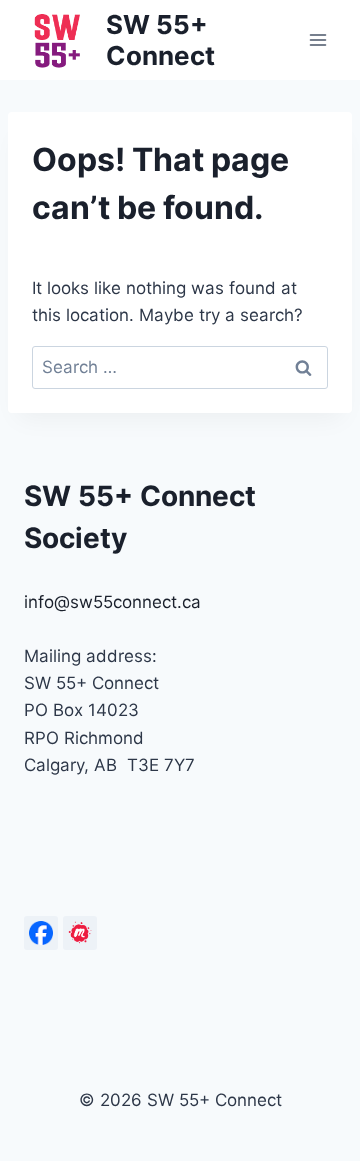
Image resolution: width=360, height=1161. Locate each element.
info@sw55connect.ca (112, 602)
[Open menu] (317, 39)
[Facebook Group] (41, 933)
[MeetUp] (80, 933)
